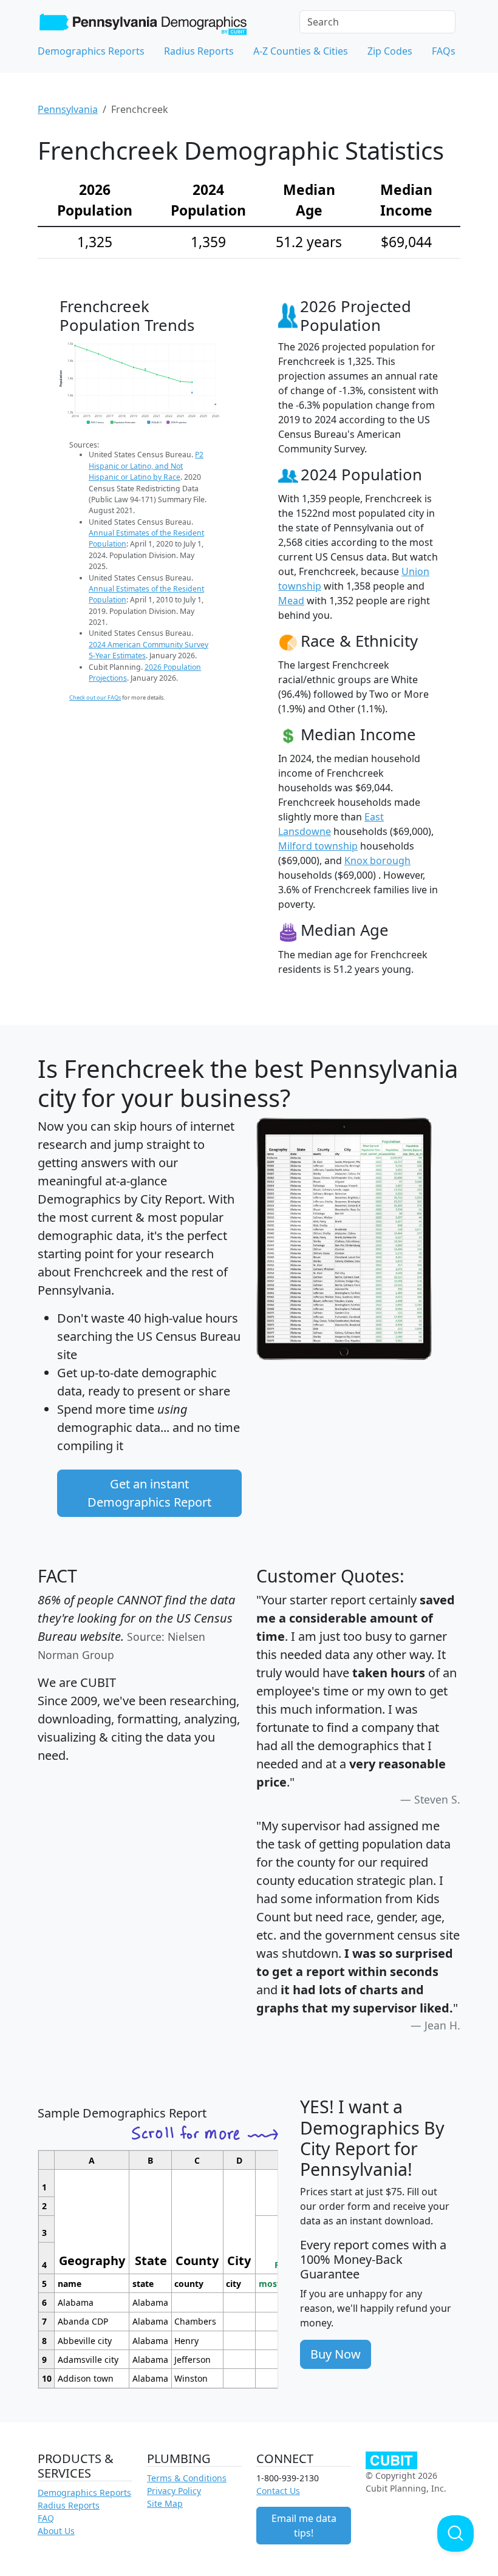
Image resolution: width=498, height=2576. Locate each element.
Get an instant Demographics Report (149, 1493)
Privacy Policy (174, 2491)
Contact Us (278, 2491)
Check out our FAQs (95, 697)
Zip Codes (390, 51)
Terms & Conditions (187, 2478)
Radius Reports (199, 51)
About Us (56, 2531)
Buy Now (336, 2354)
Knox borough (377, 860)
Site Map (165, 2503)
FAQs (444, 51)
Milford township (318, 846)
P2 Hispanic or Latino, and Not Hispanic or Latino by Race (146, 466)
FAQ (46, 2518)
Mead (291, 601)
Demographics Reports (91, 51)
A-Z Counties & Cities (301, 51)
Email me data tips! (304, 2526)
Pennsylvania (68, 109)
